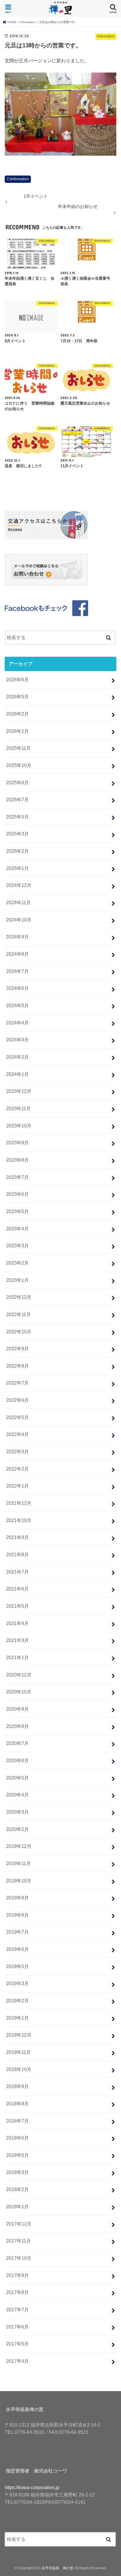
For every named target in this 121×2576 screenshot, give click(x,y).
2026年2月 (17, 714)
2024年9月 (17, 937)
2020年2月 (17, 1829)
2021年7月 (17, 1572)
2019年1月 (17, 2018)
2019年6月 (17, 1949)
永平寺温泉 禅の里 (58, 2568)
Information (20, 179)
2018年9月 (17, 2086)
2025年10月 (19, 765)
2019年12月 (19, 1846)
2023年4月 (17, 1229)
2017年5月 (17, 2344)
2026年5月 (17, 697)
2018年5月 (17, 2155)
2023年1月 (17, 1280)
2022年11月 (19, 1314)
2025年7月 (17, 799)
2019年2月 (17, 2001)
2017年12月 (19, 2224)
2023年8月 (17, 1160)
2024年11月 (19, 902)
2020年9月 (17, 1709)
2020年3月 (17, 1812)
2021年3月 (17, 1640)
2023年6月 (17, 1194)
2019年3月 (17, 1983)
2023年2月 (17, 1263)
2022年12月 (19, 1297)
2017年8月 (17, 2292)
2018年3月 (17, 2172)
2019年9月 (17, 1898)
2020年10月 (19, 1692)
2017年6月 (17, 2327)
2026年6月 (17, 680)
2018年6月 (17, 2138)
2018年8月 (17, 2104)
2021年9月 (17, 1537)
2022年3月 (17, 1452)
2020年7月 (17, 1743)
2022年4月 (17, 1434)
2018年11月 (19, 2052)
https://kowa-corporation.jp (32, 2487)
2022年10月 (19, 1332)
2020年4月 (17, 1795)
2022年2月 (17, 1469)
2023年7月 (17, 1177)
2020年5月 (17, 1778)
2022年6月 (17, 1400)
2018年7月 (17, 2121)
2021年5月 (17, 1606)
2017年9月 (17, 2275)
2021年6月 (17, 1589)
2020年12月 (19, 1675)
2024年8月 (17, 954)
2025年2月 (17, 851)
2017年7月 (17, 2310)
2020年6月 (17, 1760)
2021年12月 (19, 1503)
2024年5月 (17, 1005)
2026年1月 (17, 731)
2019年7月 (17, 1932)
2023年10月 (19, 1126)
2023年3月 (17, 1246)
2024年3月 (17, 1040)
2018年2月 (17, 2189)
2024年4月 (17, 1023)
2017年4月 (17, 2361)
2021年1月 (17, 1657)
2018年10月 (19, 2069)
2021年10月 (19, 1520)
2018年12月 (19, 2035)
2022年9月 (17, 1349)
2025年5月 (17, 817)
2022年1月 (17, 1486)
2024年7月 (17, 971)
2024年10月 (19, 920)
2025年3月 (17, 834)
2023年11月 (19, 1108)
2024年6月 (17, 988)
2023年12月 (19, 1091)
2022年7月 (17, 1383)
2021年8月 (17, 1554)
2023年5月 (17, 1211)
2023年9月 (17, 1143)
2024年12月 (19, 885)
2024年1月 (17, 1074)
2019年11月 (19, 1863)
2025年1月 (17, 868)
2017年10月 (19, 2258)
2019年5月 (17, 1966)
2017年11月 (19, 2241)
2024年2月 (17, 1057)
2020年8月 (17, 1726)
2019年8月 (17, 1915)
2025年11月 (19, 748)
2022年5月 (17, 1417)
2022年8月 (17, 1366)
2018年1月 (17, 2207)
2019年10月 (19, 1881)
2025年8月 (17, 783)
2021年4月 (17, 1623)
